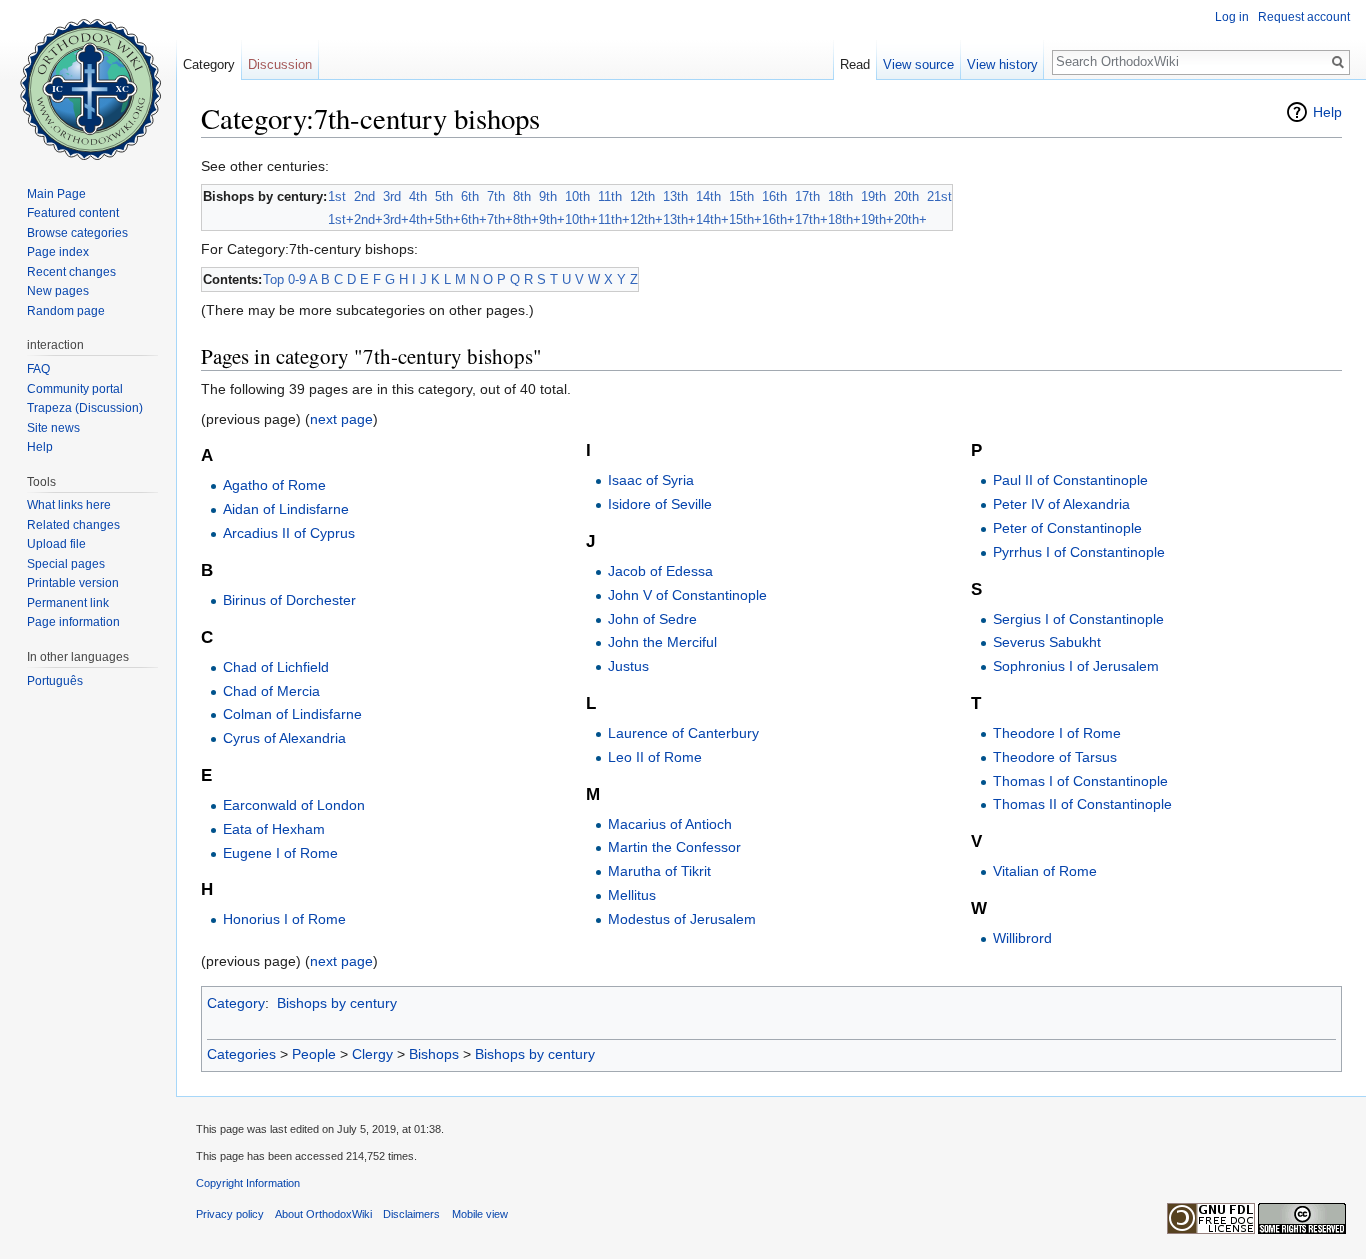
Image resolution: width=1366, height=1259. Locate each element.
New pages (58, 291)
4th (418, 196)
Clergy (372, 1054)
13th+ (679, 219)
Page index (58, 252)
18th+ (844, 219)
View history (1002, 64)
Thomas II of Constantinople (1082, 804)
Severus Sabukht (1047, 642)
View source (918, 64)
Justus (628, 666)
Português (55, 681)
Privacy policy (230, 1214)
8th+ (526, 219)
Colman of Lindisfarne (292, 714)
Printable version (73, 583)
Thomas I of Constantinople (1080, 781)
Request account (1304, 17)
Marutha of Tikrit (659, 871)
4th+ (422, 219)
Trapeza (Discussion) (85, 408)
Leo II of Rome (655, 757)
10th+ (581, 219)
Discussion (280, 64)
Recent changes (71, 272)
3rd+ (396, 219)
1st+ (341, 219)
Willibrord (1022, 938)
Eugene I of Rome (280, 853)
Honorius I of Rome (284, 919)
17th (807, 196)
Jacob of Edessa (660, 571)
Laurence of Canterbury (683, 733)
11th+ (614, 219)
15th (741, 196)
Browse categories (77, 233)
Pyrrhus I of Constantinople (1079, 552)
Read (855, 64)
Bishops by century (337, 1003)
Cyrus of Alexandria (284, 738)
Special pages (66, 564)
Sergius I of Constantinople (1078, 619)
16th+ (778, 219)
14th (708, 196)
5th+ (448, 219)
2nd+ (368, 219)
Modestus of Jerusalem (682, 919)
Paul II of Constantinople (1070, 480)
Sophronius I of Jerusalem (1076, 666)
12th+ (646, 219)
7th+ (500, 219)
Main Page (56, 194)
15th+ (745, 219)
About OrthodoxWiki (323, 1214)
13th (675, 196)
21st (939, 196)
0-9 (297, 279)
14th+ (712, 219)
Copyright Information (248, 1183)
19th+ (877, 219)
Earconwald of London (294, 805)
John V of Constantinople (687, 595)
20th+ (910, 219)
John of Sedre (652, 619)
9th (548, 196)
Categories (241, 1054)
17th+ (811, 219)
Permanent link (68, 603)
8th (522, 196)
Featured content (73, 213)
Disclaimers (411, 1214)
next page (341, 419)
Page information (73, 622)
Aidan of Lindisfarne (286, 509)
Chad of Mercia (271, 691)
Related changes (73, 525)
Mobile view (480, 1214)
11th (610, 196)
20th (906, 196)
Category (236, 1003)
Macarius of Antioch (670, 824)
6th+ (474, 219)
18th (840, 196)
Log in (1232, 17)
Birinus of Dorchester (289, 600)
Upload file (56, 544)
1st (337, 196)
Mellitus (632, 895)
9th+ (552, 219)
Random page (66, 311)
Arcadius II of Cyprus (289, 533)
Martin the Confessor (674, 847)
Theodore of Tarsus (1055, 757)
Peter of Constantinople (1067, 528)
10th (577, 196)
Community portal (75, 389)
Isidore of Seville (660, 504)
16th (774, 196)
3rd (392, 196)
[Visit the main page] (88, 80)
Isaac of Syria (651, 480)
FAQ (38, 369)
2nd (364, 196)
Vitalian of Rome (1045, 871)
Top (273, 279)
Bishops (434, 1054)
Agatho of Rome (274, 485)
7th (496, 196)
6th (470, 196)
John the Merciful (662, 642)
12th (642, 196)
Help (1327, 112)
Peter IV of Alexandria (1061, 504)
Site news (53, 428)
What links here (69, 505)
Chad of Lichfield (276, 667)
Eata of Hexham (274, 829)
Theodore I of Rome (1057, 733)
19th (873, 196)
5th (444, 196)
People (314, 1054)
